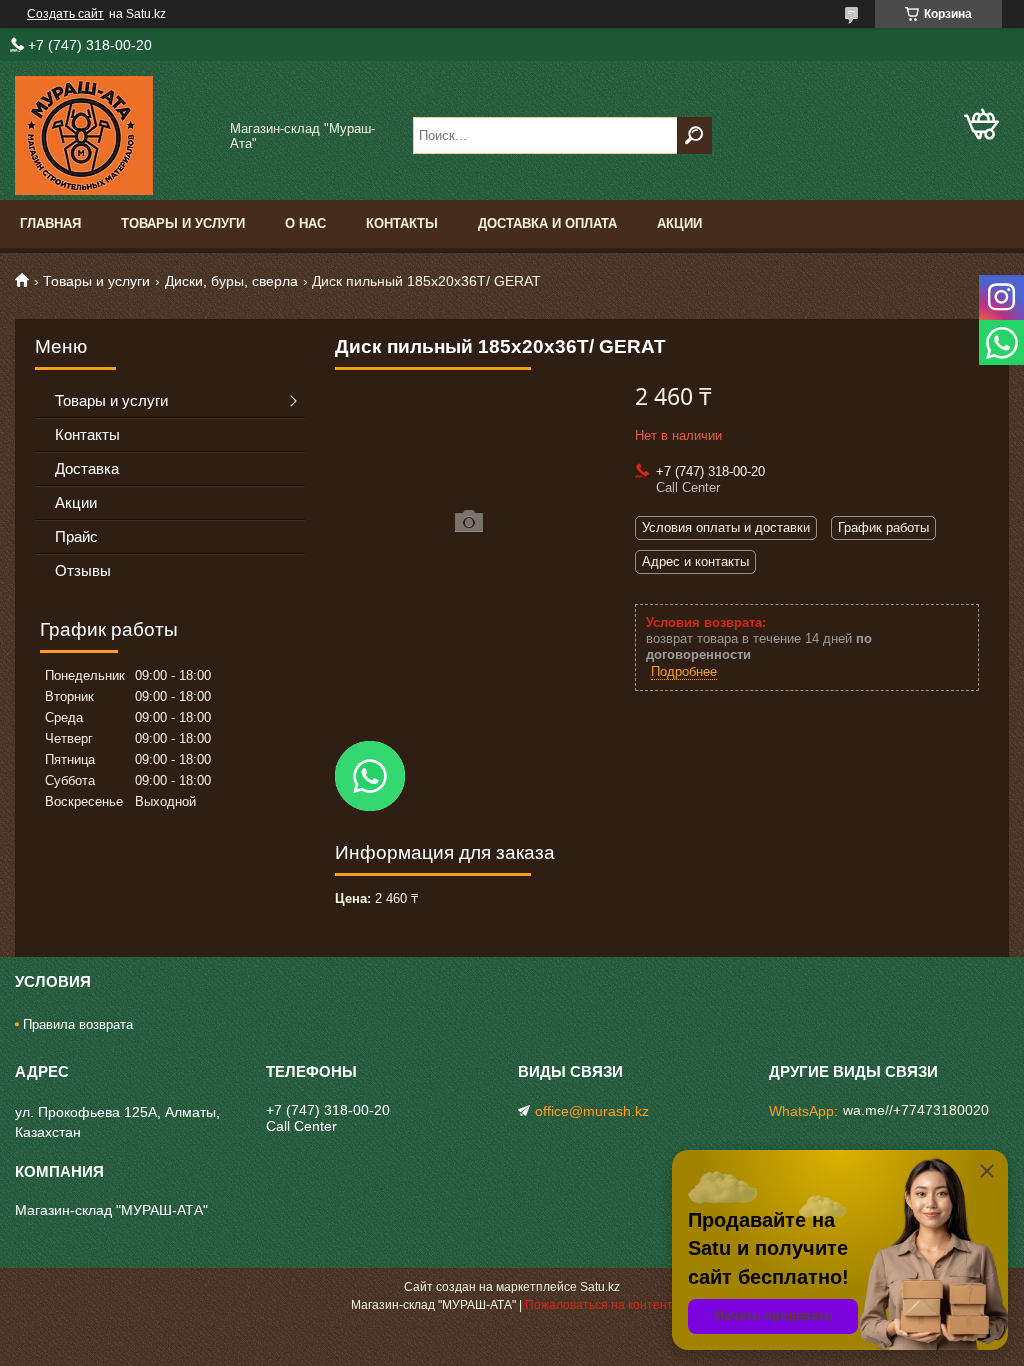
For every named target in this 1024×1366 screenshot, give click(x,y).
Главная (50, 223)
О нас (305, 223)
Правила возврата (78, 1024)
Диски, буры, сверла (231, 281)
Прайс (76, 536)
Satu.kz (600, 1287)
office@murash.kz (592, 1111)
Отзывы (83, 570)
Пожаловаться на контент (599, 1305)
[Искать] (694, 135)
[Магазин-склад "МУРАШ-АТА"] (115, 135)
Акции (679, 223)
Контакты (402, 223)
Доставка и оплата (547, 223)
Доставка (87, 468)
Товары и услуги (183, 223)
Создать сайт (65, 14)
